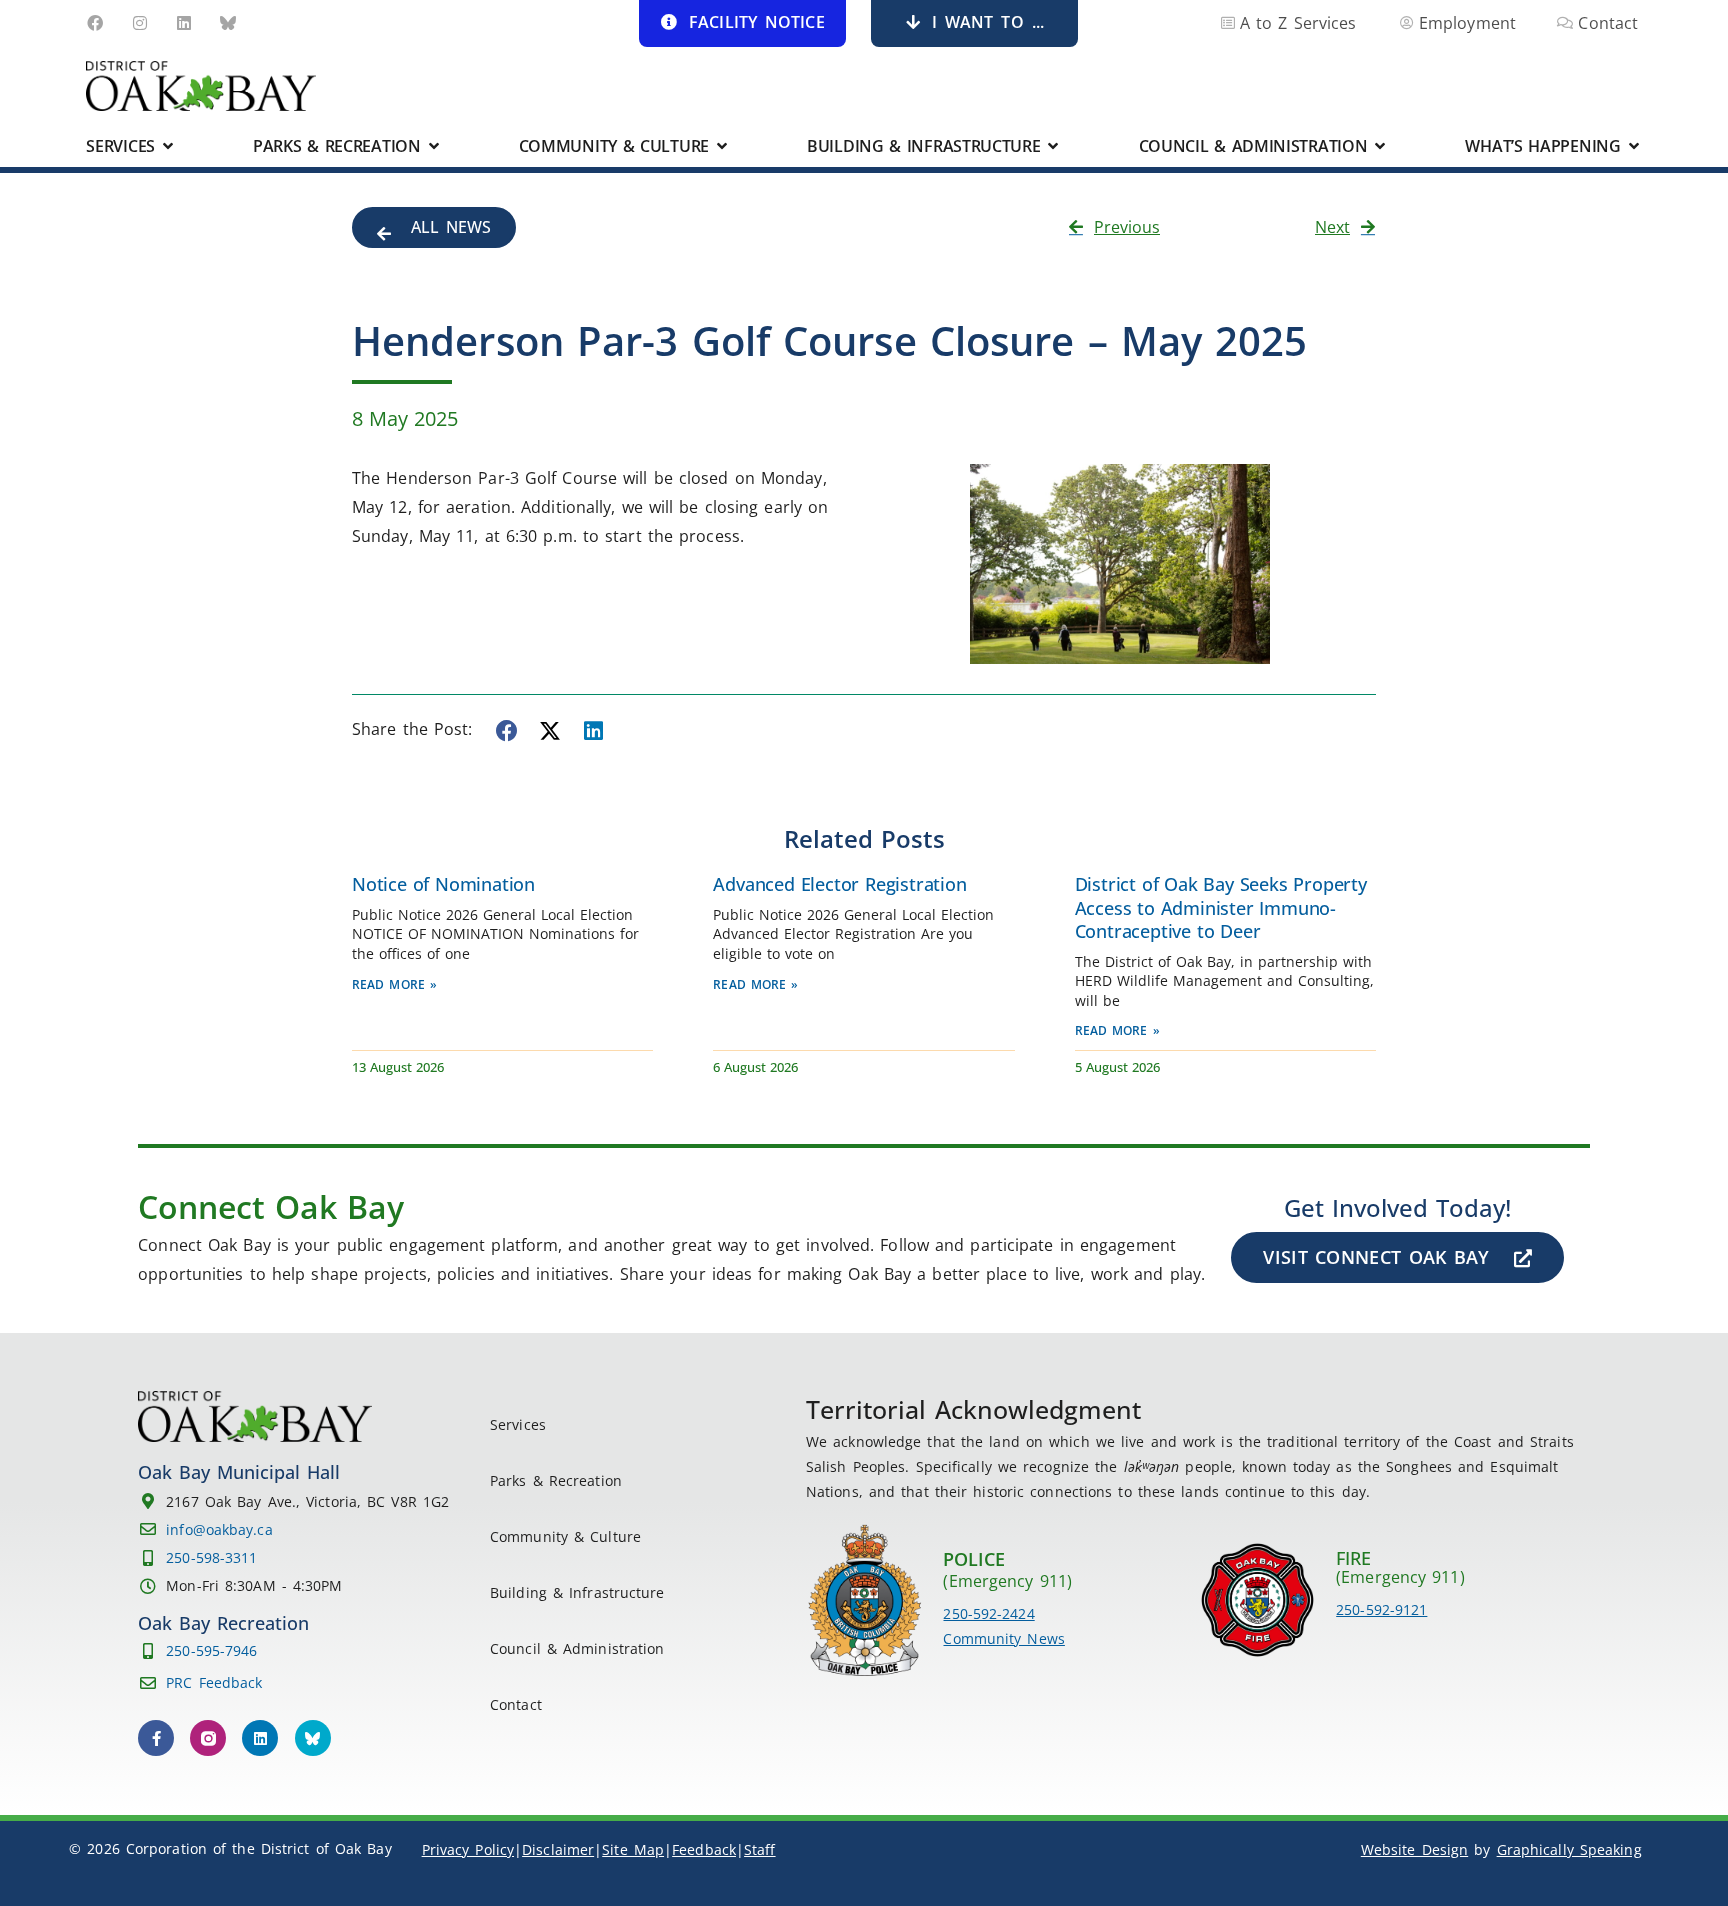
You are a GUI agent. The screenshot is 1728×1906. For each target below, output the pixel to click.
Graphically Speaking (1569, 1849)
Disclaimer (558, 1849)
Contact (516, 1704)
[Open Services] (168, 146)
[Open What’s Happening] (1634, 146)
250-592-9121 (1381, 1609)
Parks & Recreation (556, 1480)
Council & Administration (577, 1648)
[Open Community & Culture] (722, 146)
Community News (1003, 1638)
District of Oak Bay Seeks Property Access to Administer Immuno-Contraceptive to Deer (1221, 907)
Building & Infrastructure (577, 1592)
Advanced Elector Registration (839, 884)
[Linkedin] (184, 23)
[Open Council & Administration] (1380, 146)
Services (518, 1424)
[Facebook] (95, 23)
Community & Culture (565, 1536)
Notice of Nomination (443, 884)
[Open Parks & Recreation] (434, 146)
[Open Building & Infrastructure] (1054, 146)
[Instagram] (140, 23)
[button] (508, 731)
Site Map (633, 1849)
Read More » (394, 984)
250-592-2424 (988, 1613)
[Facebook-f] (156, 1738)
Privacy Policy (468, 1849)
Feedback (704, 1849)
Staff (760, 1849)
